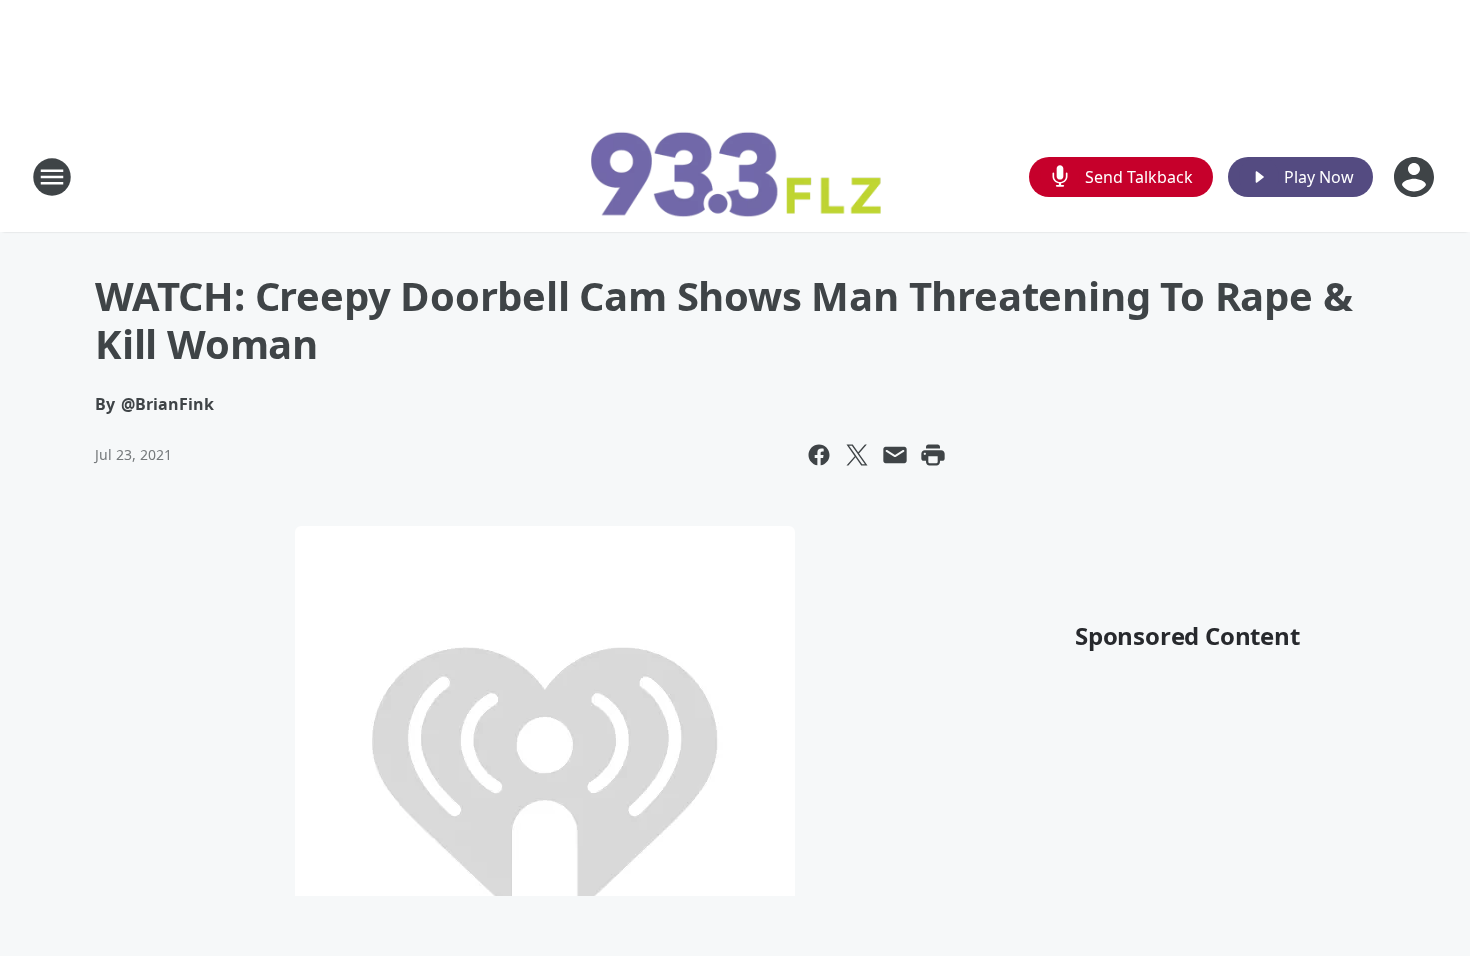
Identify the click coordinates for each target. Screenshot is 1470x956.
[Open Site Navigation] (52, 177)
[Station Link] (735, 176)
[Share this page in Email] (895, 455)
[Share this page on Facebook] (819, 455)
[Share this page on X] (857, 455)
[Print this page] (933, 455)
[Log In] (1416, 177)
